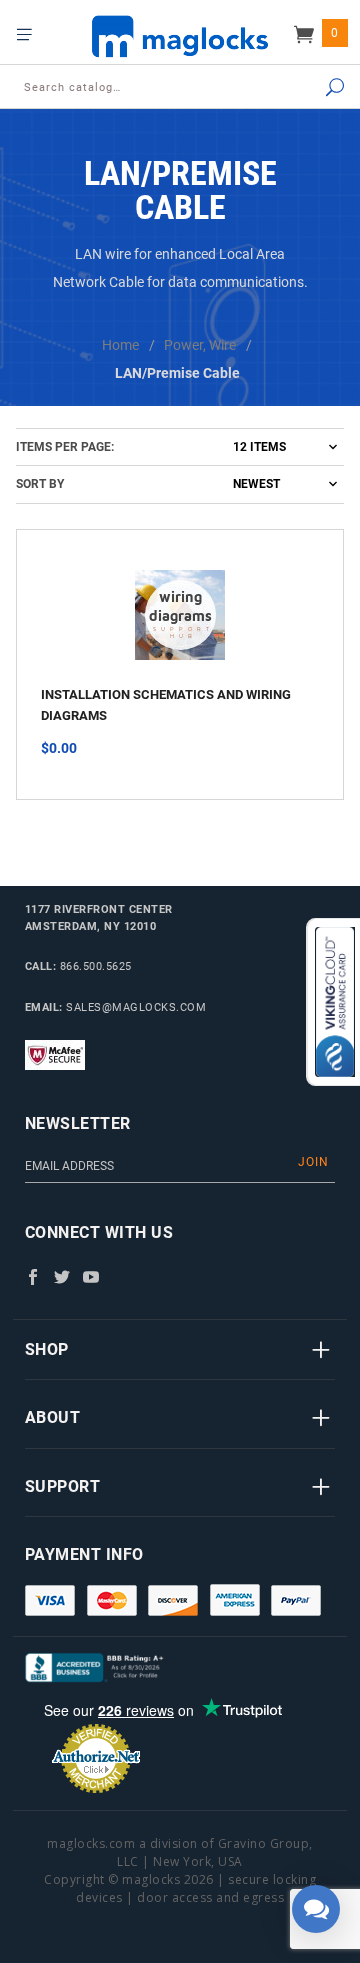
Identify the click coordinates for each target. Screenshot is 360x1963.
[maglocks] (180, 35)
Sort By (40, 484)
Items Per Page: (65, 447)
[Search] (316, 88)
